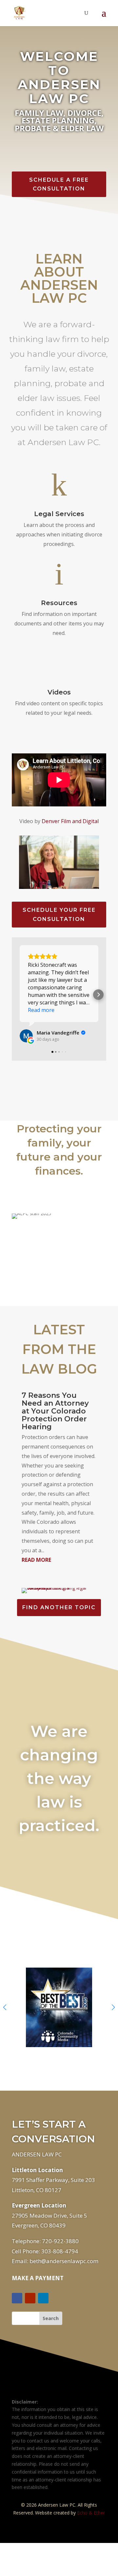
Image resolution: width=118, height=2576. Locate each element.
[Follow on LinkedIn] (43, 2298)
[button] (20, 995)
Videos (59, 692)
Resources (59, 603)
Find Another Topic (59, 1607)
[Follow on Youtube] (30, 2298)
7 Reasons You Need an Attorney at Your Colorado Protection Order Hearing (55, 1411)
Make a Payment (38, 2278)
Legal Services (59, 514)
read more (36, 1560)
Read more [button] (41, 1010)
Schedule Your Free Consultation (59, 914)
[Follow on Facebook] (17, 2298)
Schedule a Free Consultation (59, 184)
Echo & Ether (91, 2513)
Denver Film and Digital (70, 821)
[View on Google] (26, 1036)
